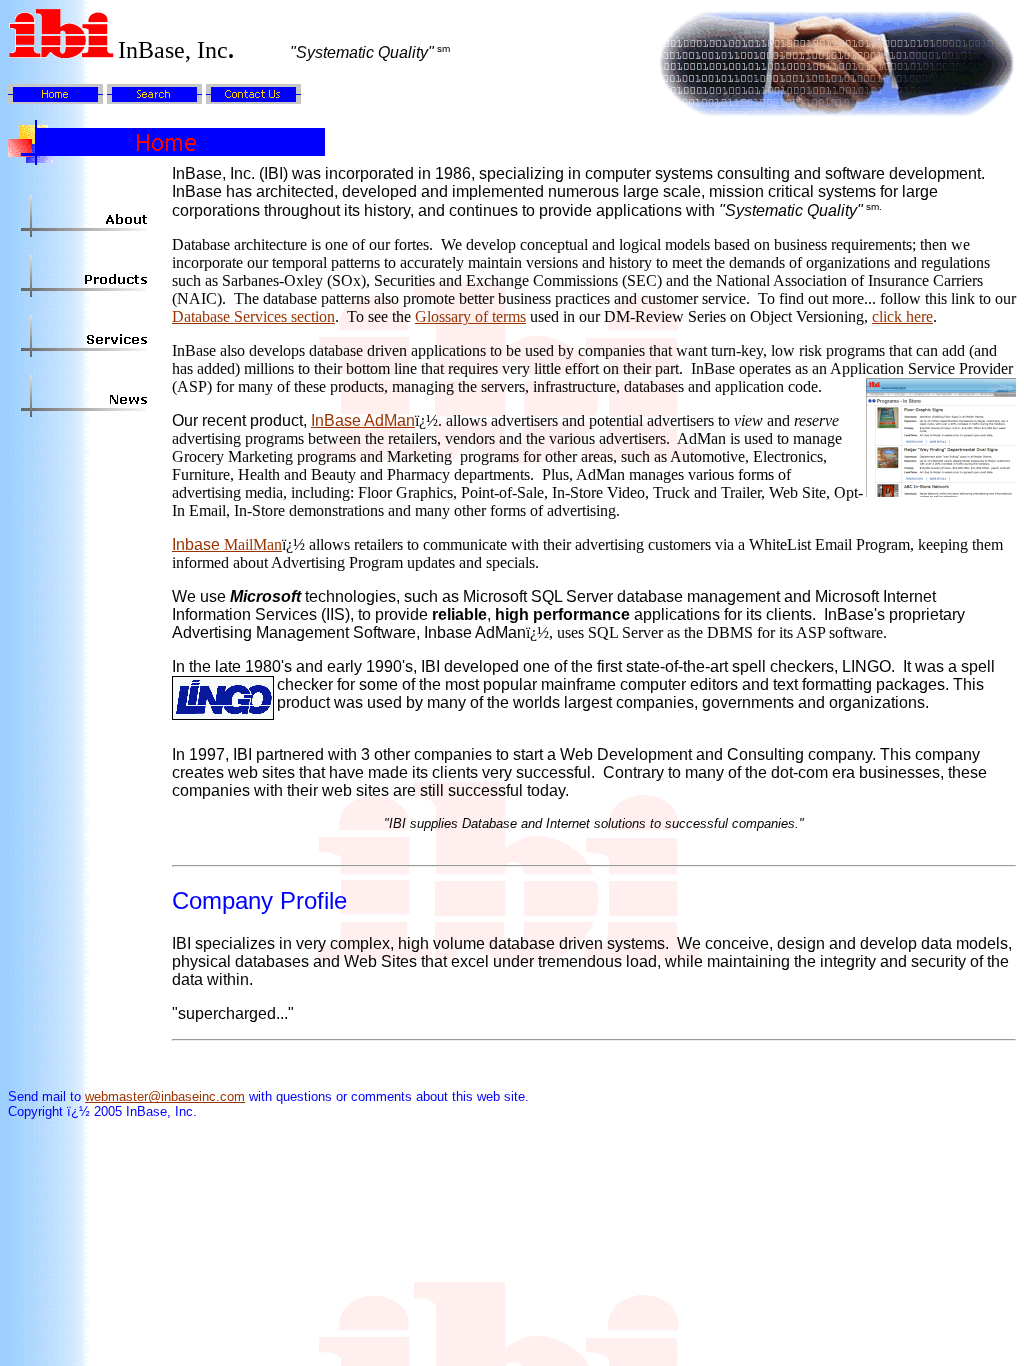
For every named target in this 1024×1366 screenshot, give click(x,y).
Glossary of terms (470, 316)
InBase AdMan (363, 420)
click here (902, 316)
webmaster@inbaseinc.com (165, 1096)
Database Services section (253, 316)
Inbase (227, 544)
